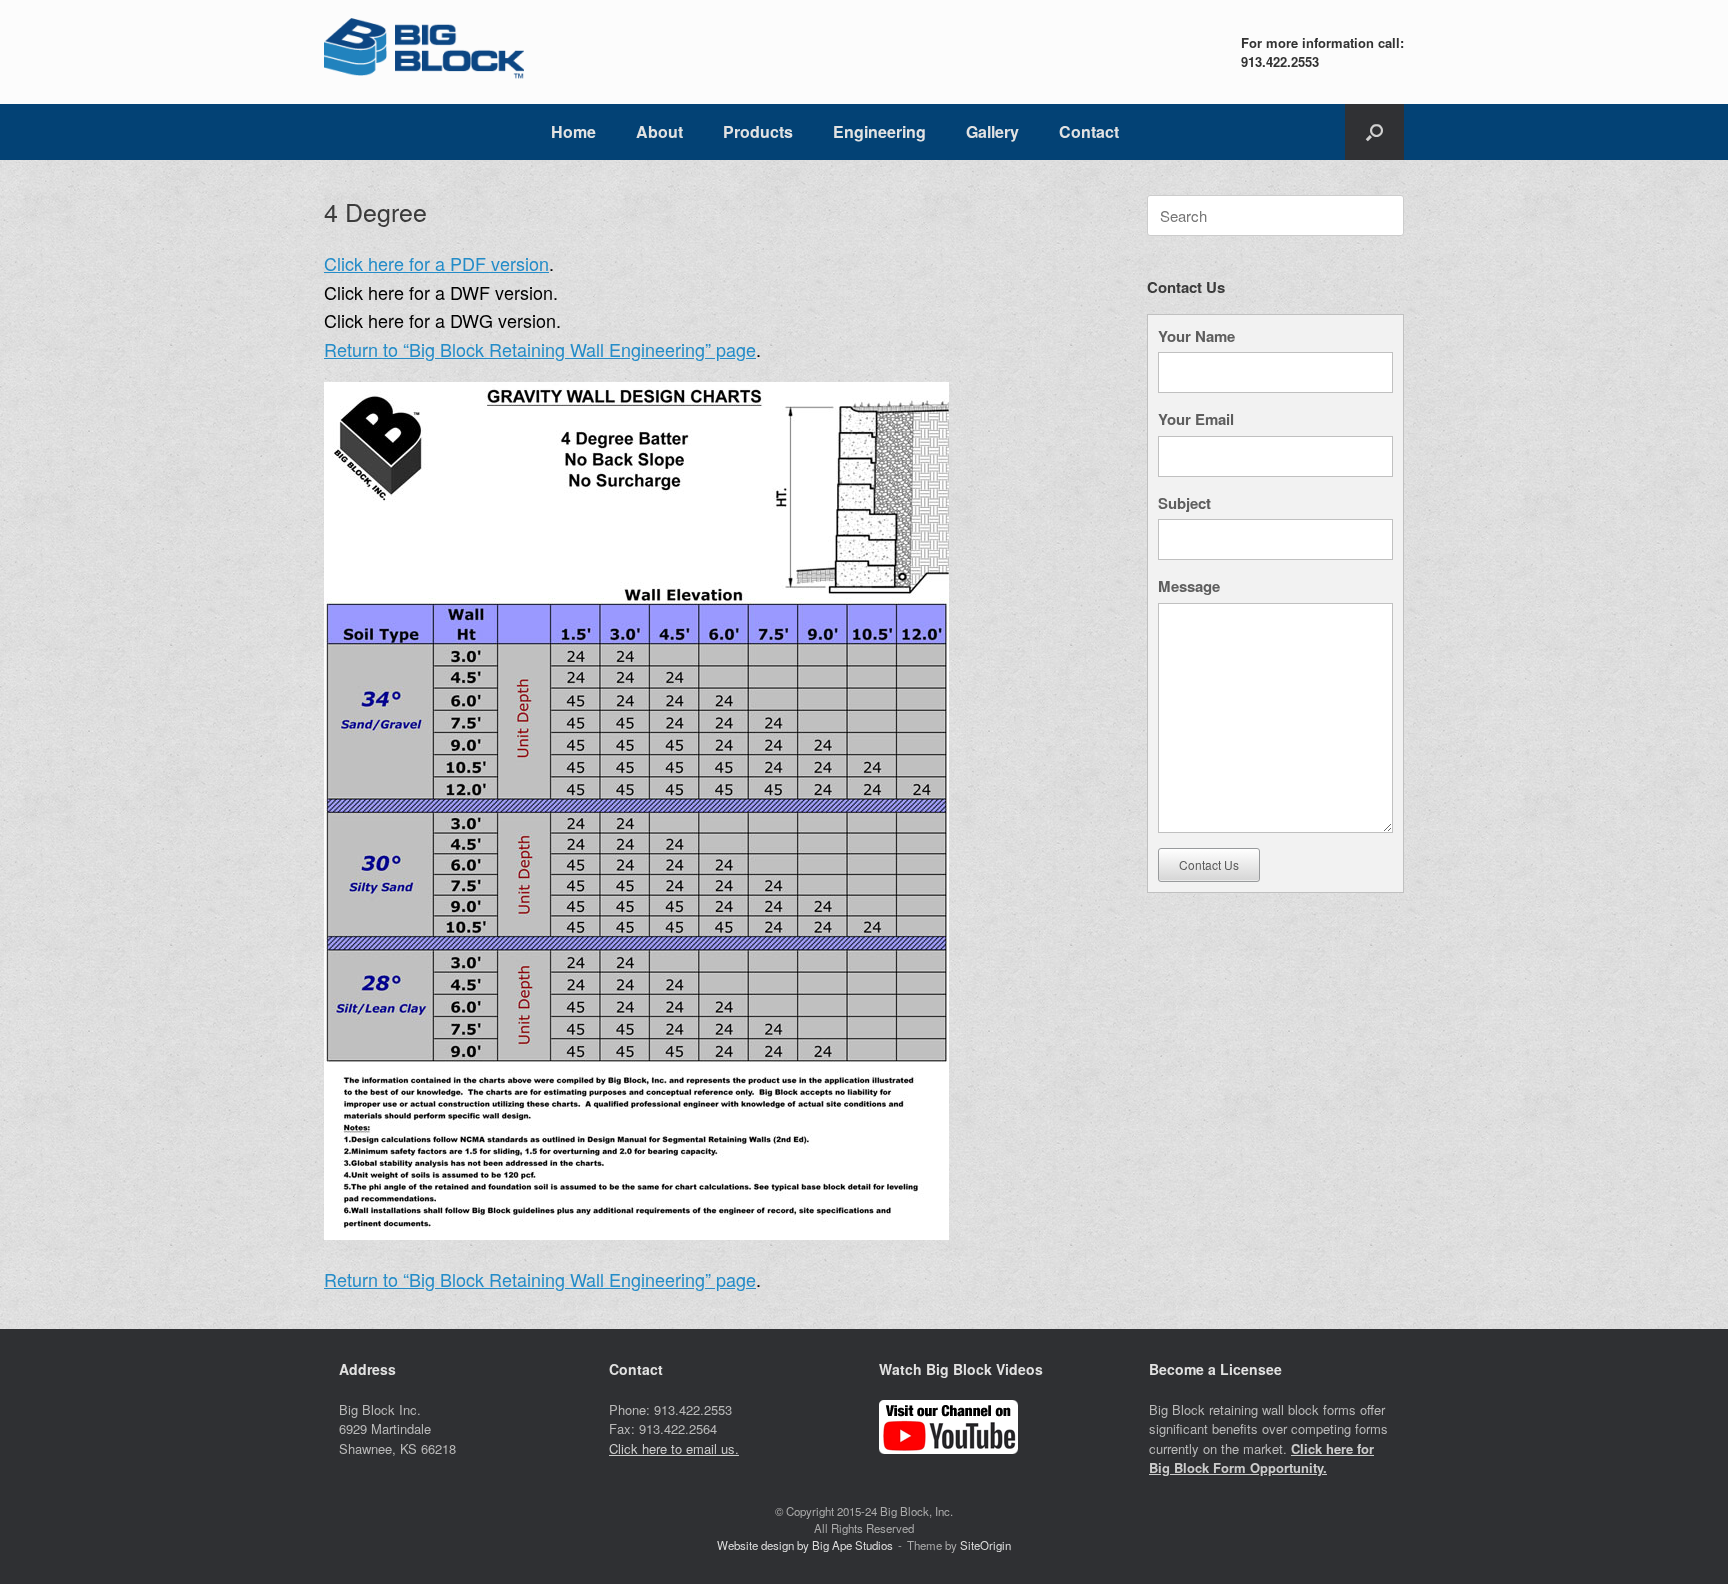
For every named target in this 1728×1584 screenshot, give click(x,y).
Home (573, 131)
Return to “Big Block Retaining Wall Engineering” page (540, 349)
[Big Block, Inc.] (424, 52)
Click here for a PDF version (436, 263)
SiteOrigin (985, 1545)
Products (758, 131)
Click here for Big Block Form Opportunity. (1261, 1458)
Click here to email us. (674, 1448)
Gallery (992, 131)
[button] (1374, 132)
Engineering (879, 131)
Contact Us (1209, 864)
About (659, 131)
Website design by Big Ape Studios (805, 1545)
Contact (1089, 131)
